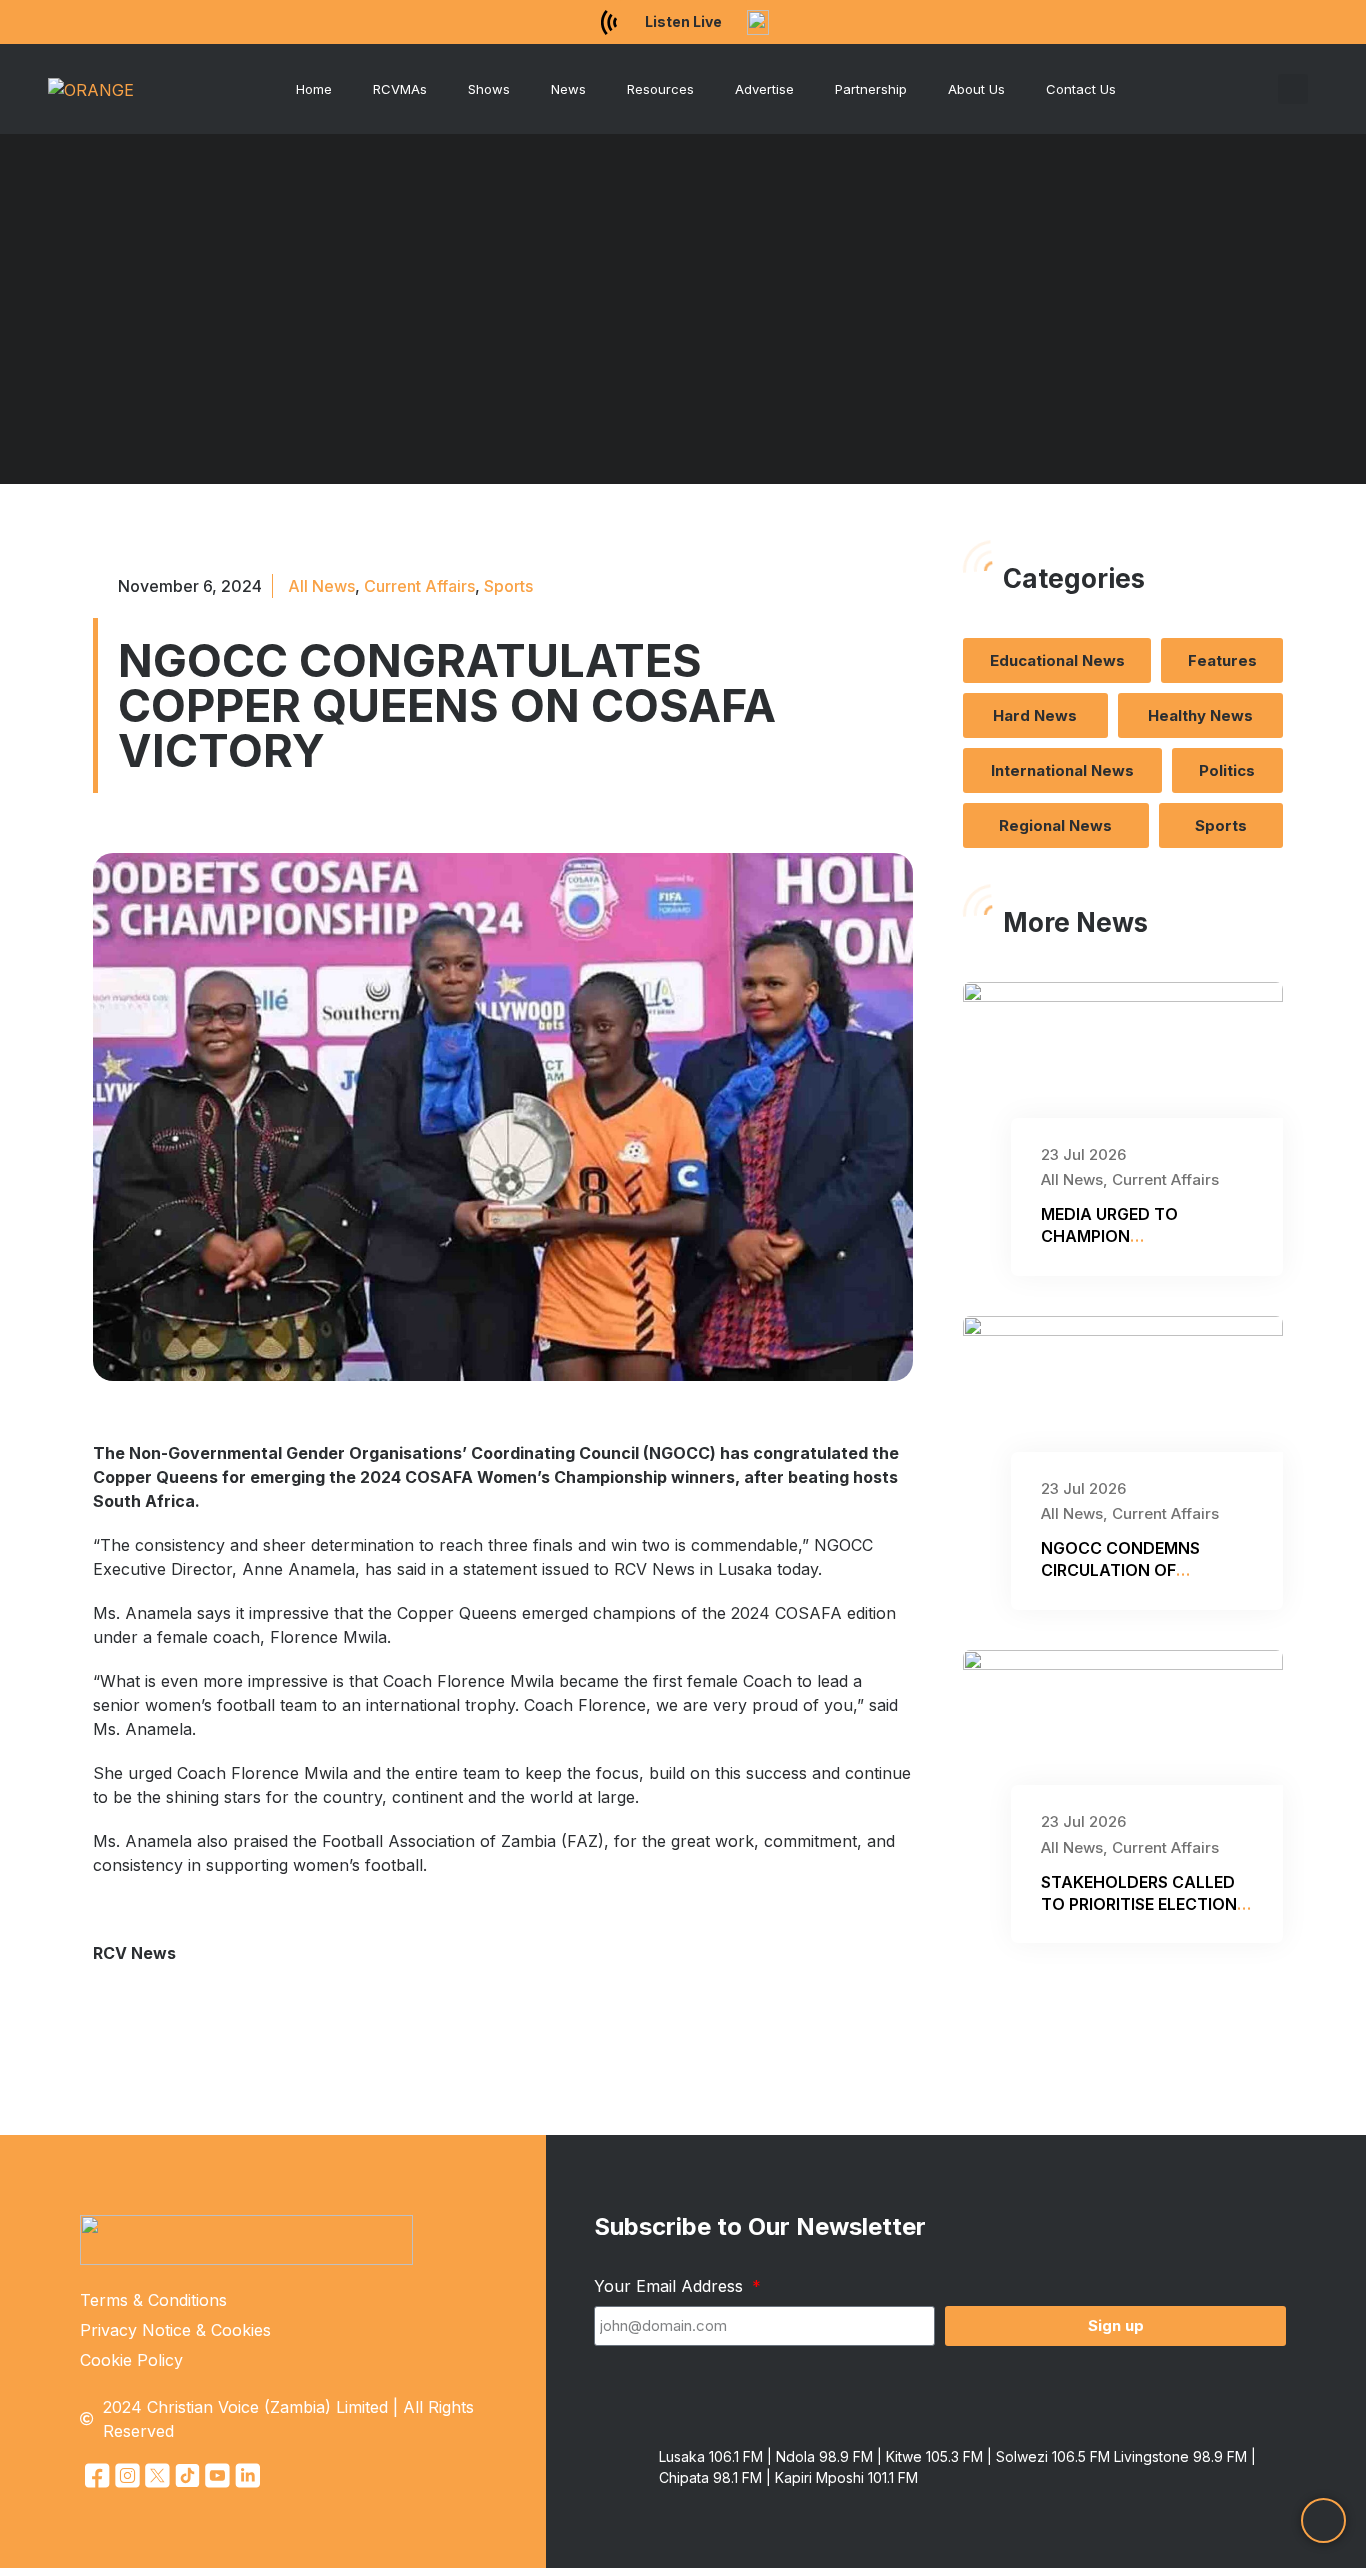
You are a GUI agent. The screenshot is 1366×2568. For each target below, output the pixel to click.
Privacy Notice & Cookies (175, 2330)
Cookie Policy (131, 2360)
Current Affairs (419, 586)
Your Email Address (671, 2286)
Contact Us (1081, 89)
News (568, 89)
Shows (489, 89)
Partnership (871, 89)
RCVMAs (400, 89)
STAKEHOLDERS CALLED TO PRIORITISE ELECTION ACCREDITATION (1139, 1904)
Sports (508, 586)
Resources (660, 89)
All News (321, 586)
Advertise (764, 89)
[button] (1293, 89)
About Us (976, 89)
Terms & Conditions (153, 2300)
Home (314, 89)
